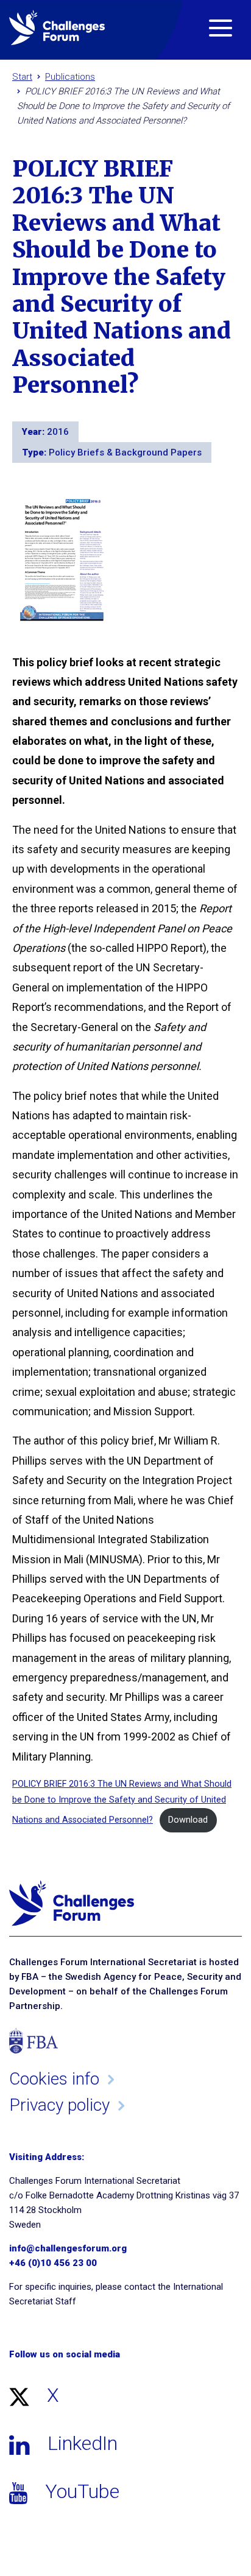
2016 (58, 432)
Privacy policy (59, 2105)
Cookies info (54, 2079)
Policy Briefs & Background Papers (125, 452)
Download (188, 1820)
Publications (70, 77)
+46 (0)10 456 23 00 (53, 2263)
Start (22, 77)
